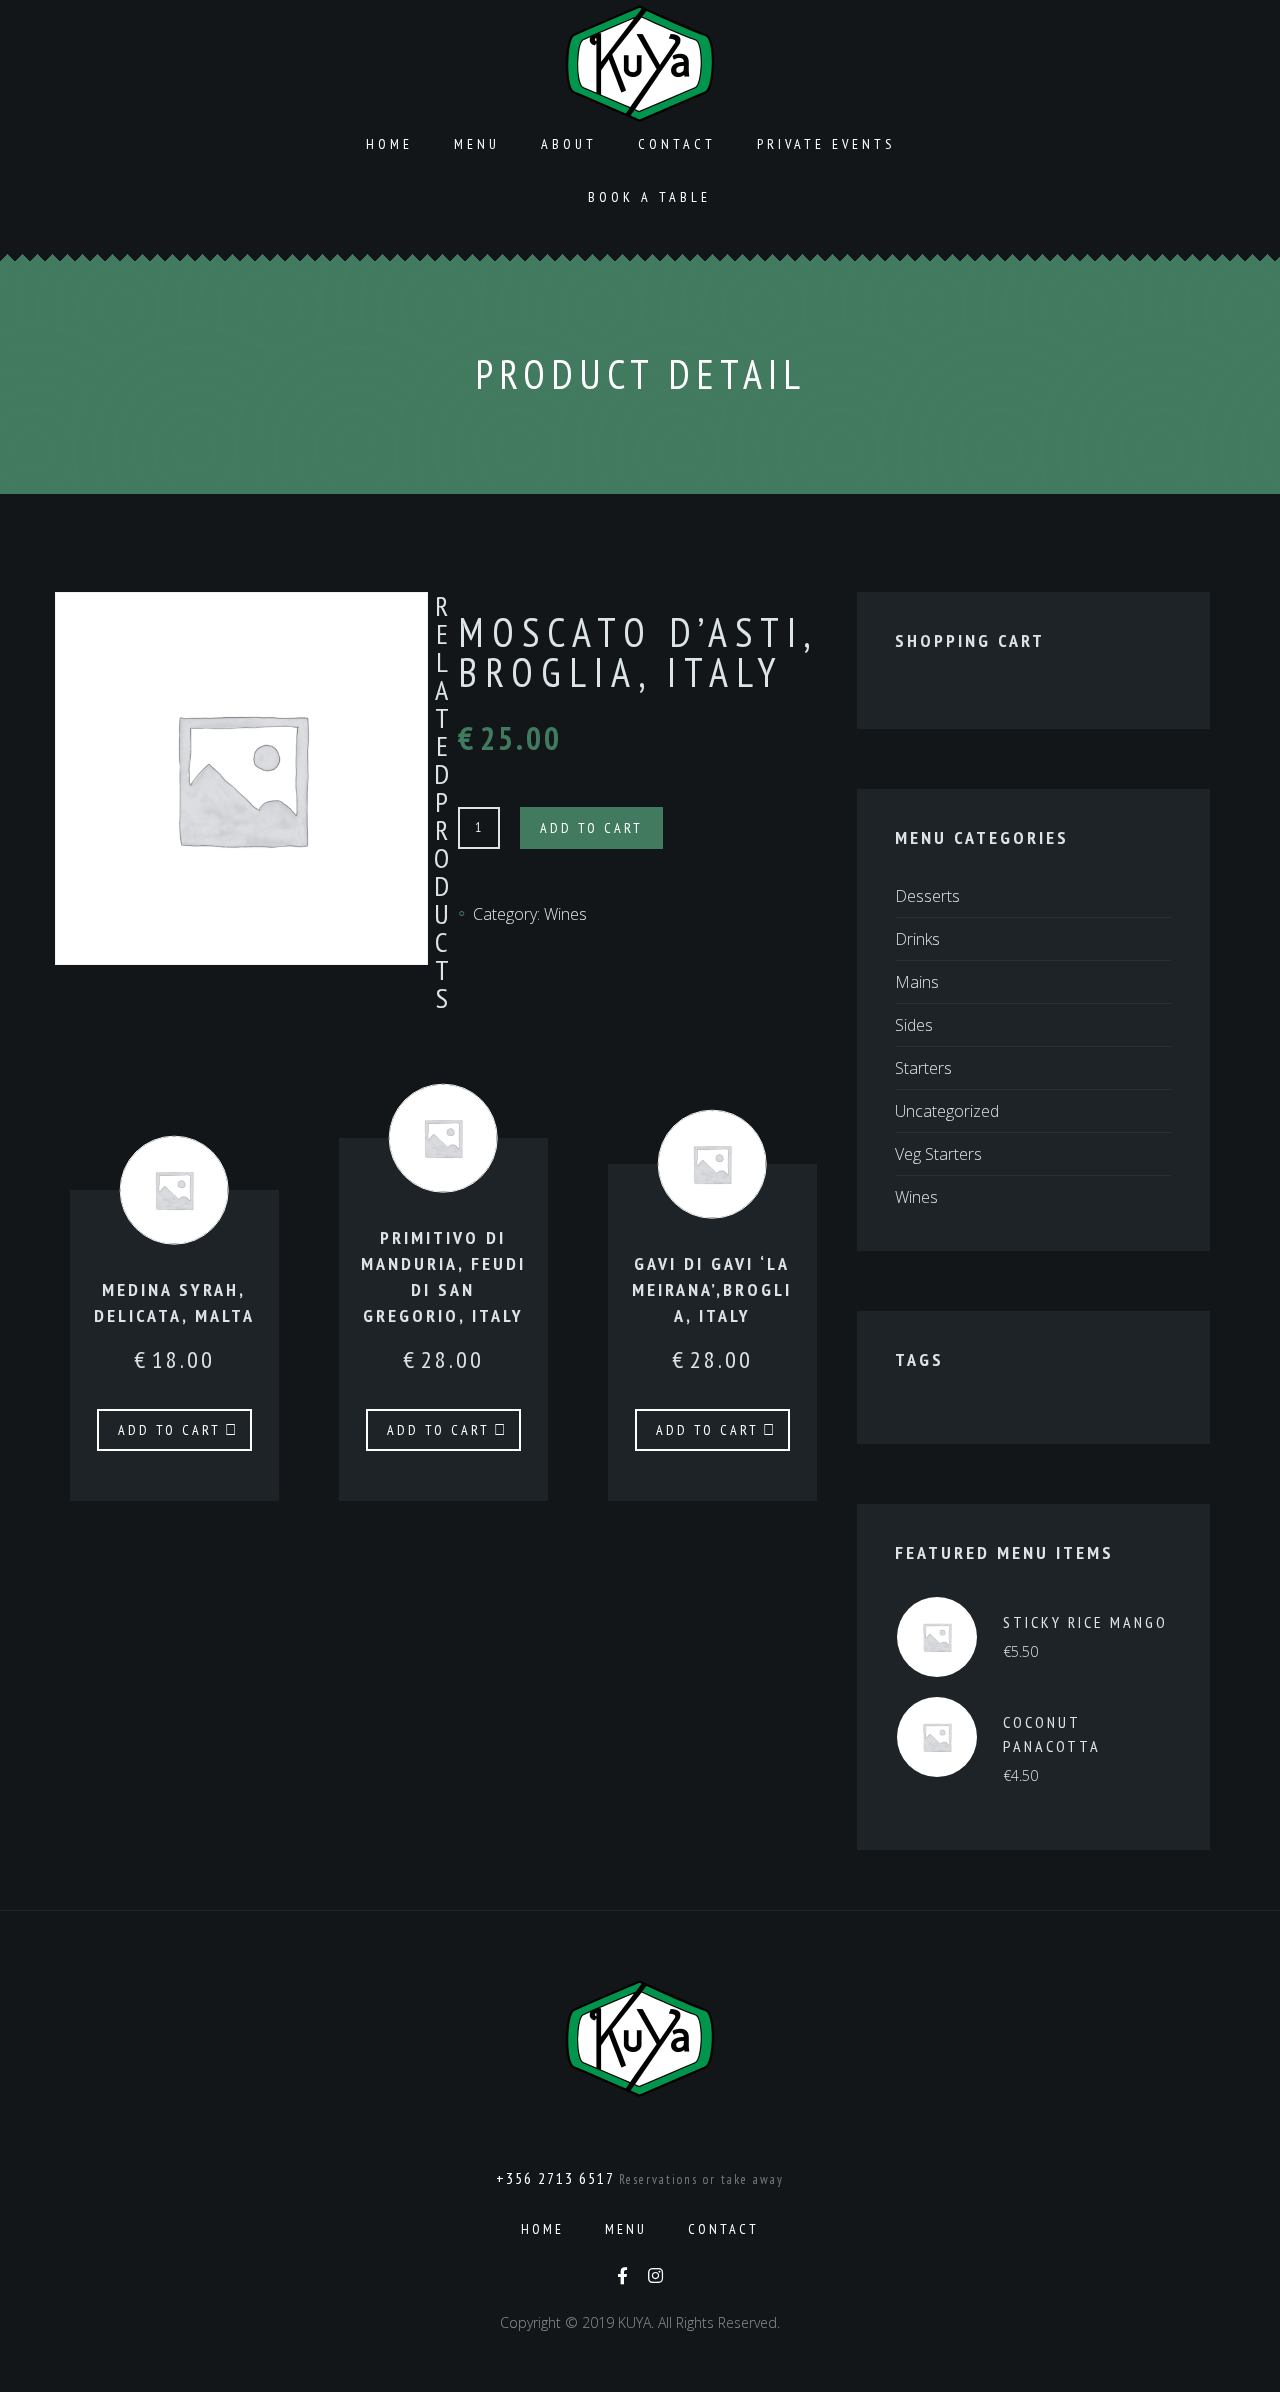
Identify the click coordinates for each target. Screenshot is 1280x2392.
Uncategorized (947, 1111)
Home (389, 144)
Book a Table (649, 197)
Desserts (927, 896)
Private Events (826, 144)
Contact (677, 144)
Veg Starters (938, 1154)
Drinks (917, 939)
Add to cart (591, 828)
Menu (477, 144)
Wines (565, 914)
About (569, 144)
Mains (917, 982)
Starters (923, 1068)
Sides (914, 1025)
